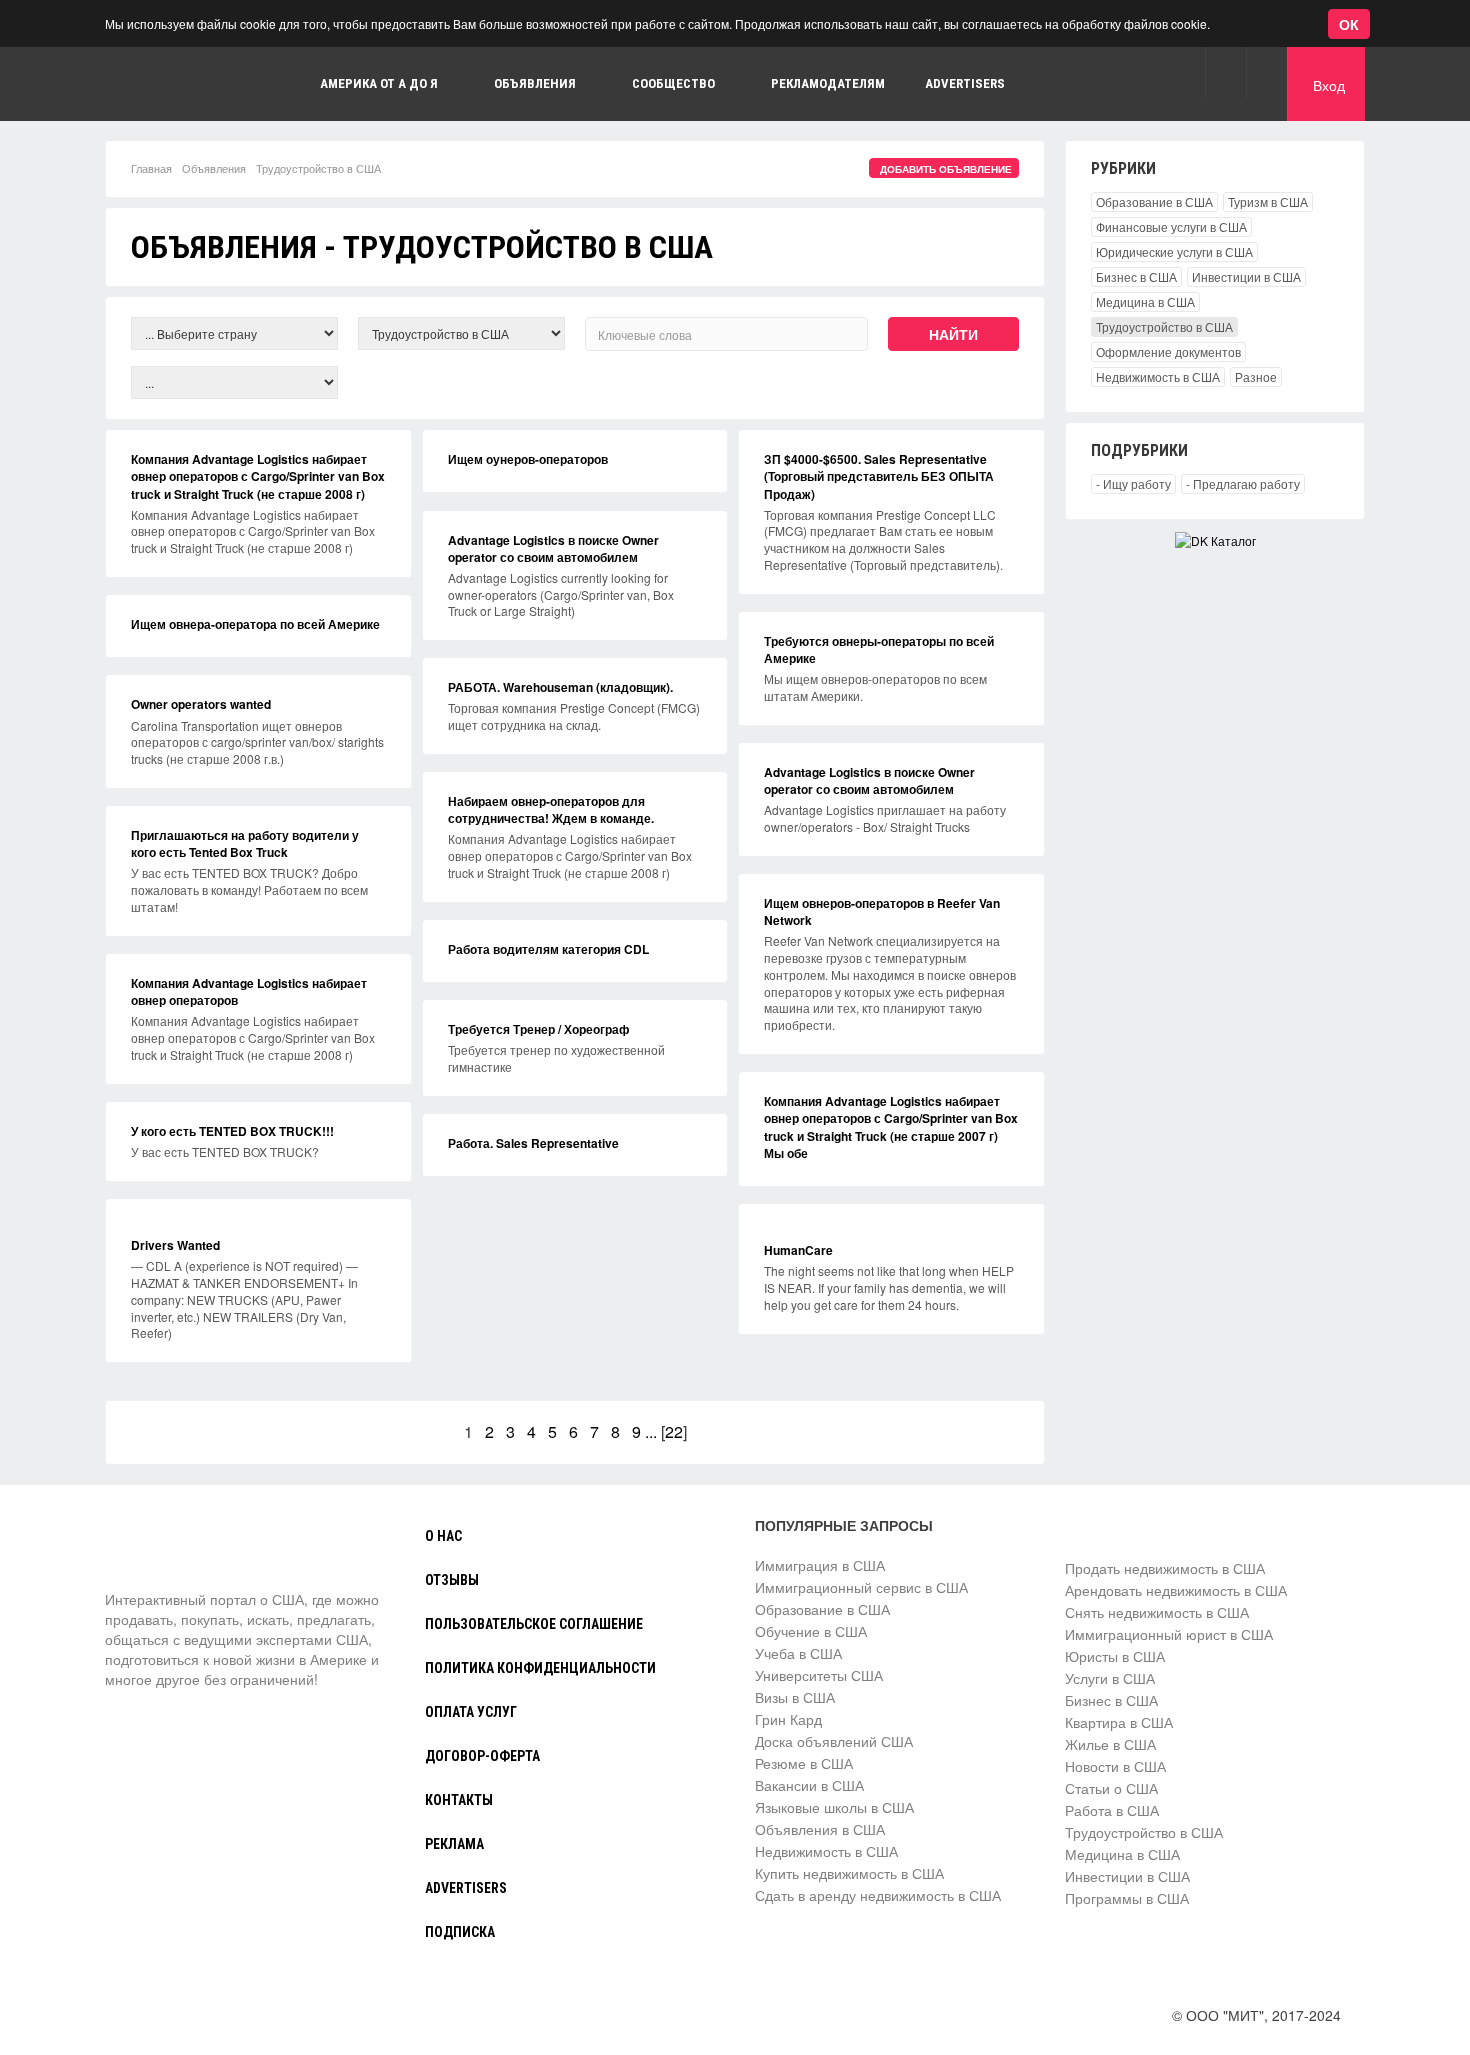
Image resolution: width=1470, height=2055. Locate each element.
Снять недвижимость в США (1157, 1612)
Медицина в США (1145, 301)
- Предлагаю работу (1243, 483)
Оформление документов (1168, 351)
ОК (1349, 24)
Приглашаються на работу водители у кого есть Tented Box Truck (245, 843)
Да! (475, 113)
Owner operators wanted (201, 704)
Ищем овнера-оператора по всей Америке (255, 624)
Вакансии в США (809, 1785)
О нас (443, 1536)
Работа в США (1112, 1810)
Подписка (460, 1932)
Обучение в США (811, 1631)
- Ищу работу (1133, 483)
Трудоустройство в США (1164, 326)
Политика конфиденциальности (540, 1668)
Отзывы (452, 1580)
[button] (1225, 72)
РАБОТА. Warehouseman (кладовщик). (560, 687)
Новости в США (1115, 1766)
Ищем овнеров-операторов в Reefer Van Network (882, 911)
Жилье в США (1110, 1744)
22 (674, 1431)
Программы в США (1127, 1898)
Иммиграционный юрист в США (1169, 1634)
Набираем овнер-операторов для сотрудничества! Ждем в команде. (551, 809)
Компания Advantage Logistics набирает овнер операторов (249, 991)
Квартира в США (1119, 1722)
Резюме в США (804, 1763)
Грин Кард (788, 1719)
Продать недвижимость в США (1165, 1568)
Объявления (214, 168)
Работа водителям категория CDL (548, 949)
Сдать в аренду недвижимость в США (878, 1895)
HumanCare (798, 1250)
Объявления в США (820, 1829)
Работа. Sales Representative (533, 1143)
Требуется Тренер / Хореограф (539, 1029)
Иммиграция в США (820, 1565)
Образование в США (1154, 201)
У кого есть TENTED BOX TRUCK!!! (232, 1131)
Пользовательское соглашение (534, 1624)
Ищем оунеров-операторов (528, 459)
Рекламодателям (828, 83)
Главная (151, 168)
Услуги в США (1110, 1678)
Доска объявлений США (834, 1741)
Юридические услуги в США (1174, 251)
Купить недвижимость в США (849, 1873)
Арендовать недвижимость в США (1176, 1590)
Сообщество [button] (673, 83)
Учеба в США (798, 1653)
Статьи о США (1111, 1788)
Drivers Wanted (175, 1245)
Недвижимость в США (1158, 376)
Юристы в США (1115, 1656)
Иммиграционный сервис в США (861, 1587)
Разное (1256, 376)
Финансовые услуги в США (1171, 226)
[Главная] (180, 1552)
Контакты (459, 1800)
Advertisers (965, 83)
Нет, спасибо (374, 113)
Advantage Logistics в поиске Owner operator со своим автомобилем (553, 548)
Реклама (454, 1844)
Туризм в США (1268, 201)
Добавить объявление (946, 169)
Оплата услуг (471, 1712)
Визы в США (795, 1697)
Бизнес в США (1136, 276)
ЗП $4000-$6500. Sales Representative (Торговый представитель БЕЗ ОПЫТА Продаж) (879, 476)
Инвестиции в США (1246, 276)
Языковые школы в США (834, 1807)
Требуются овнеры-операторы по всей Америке (879, 649)
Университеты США (819, 1675)
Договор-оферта (482, 1756)
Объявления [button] (535, 83)
